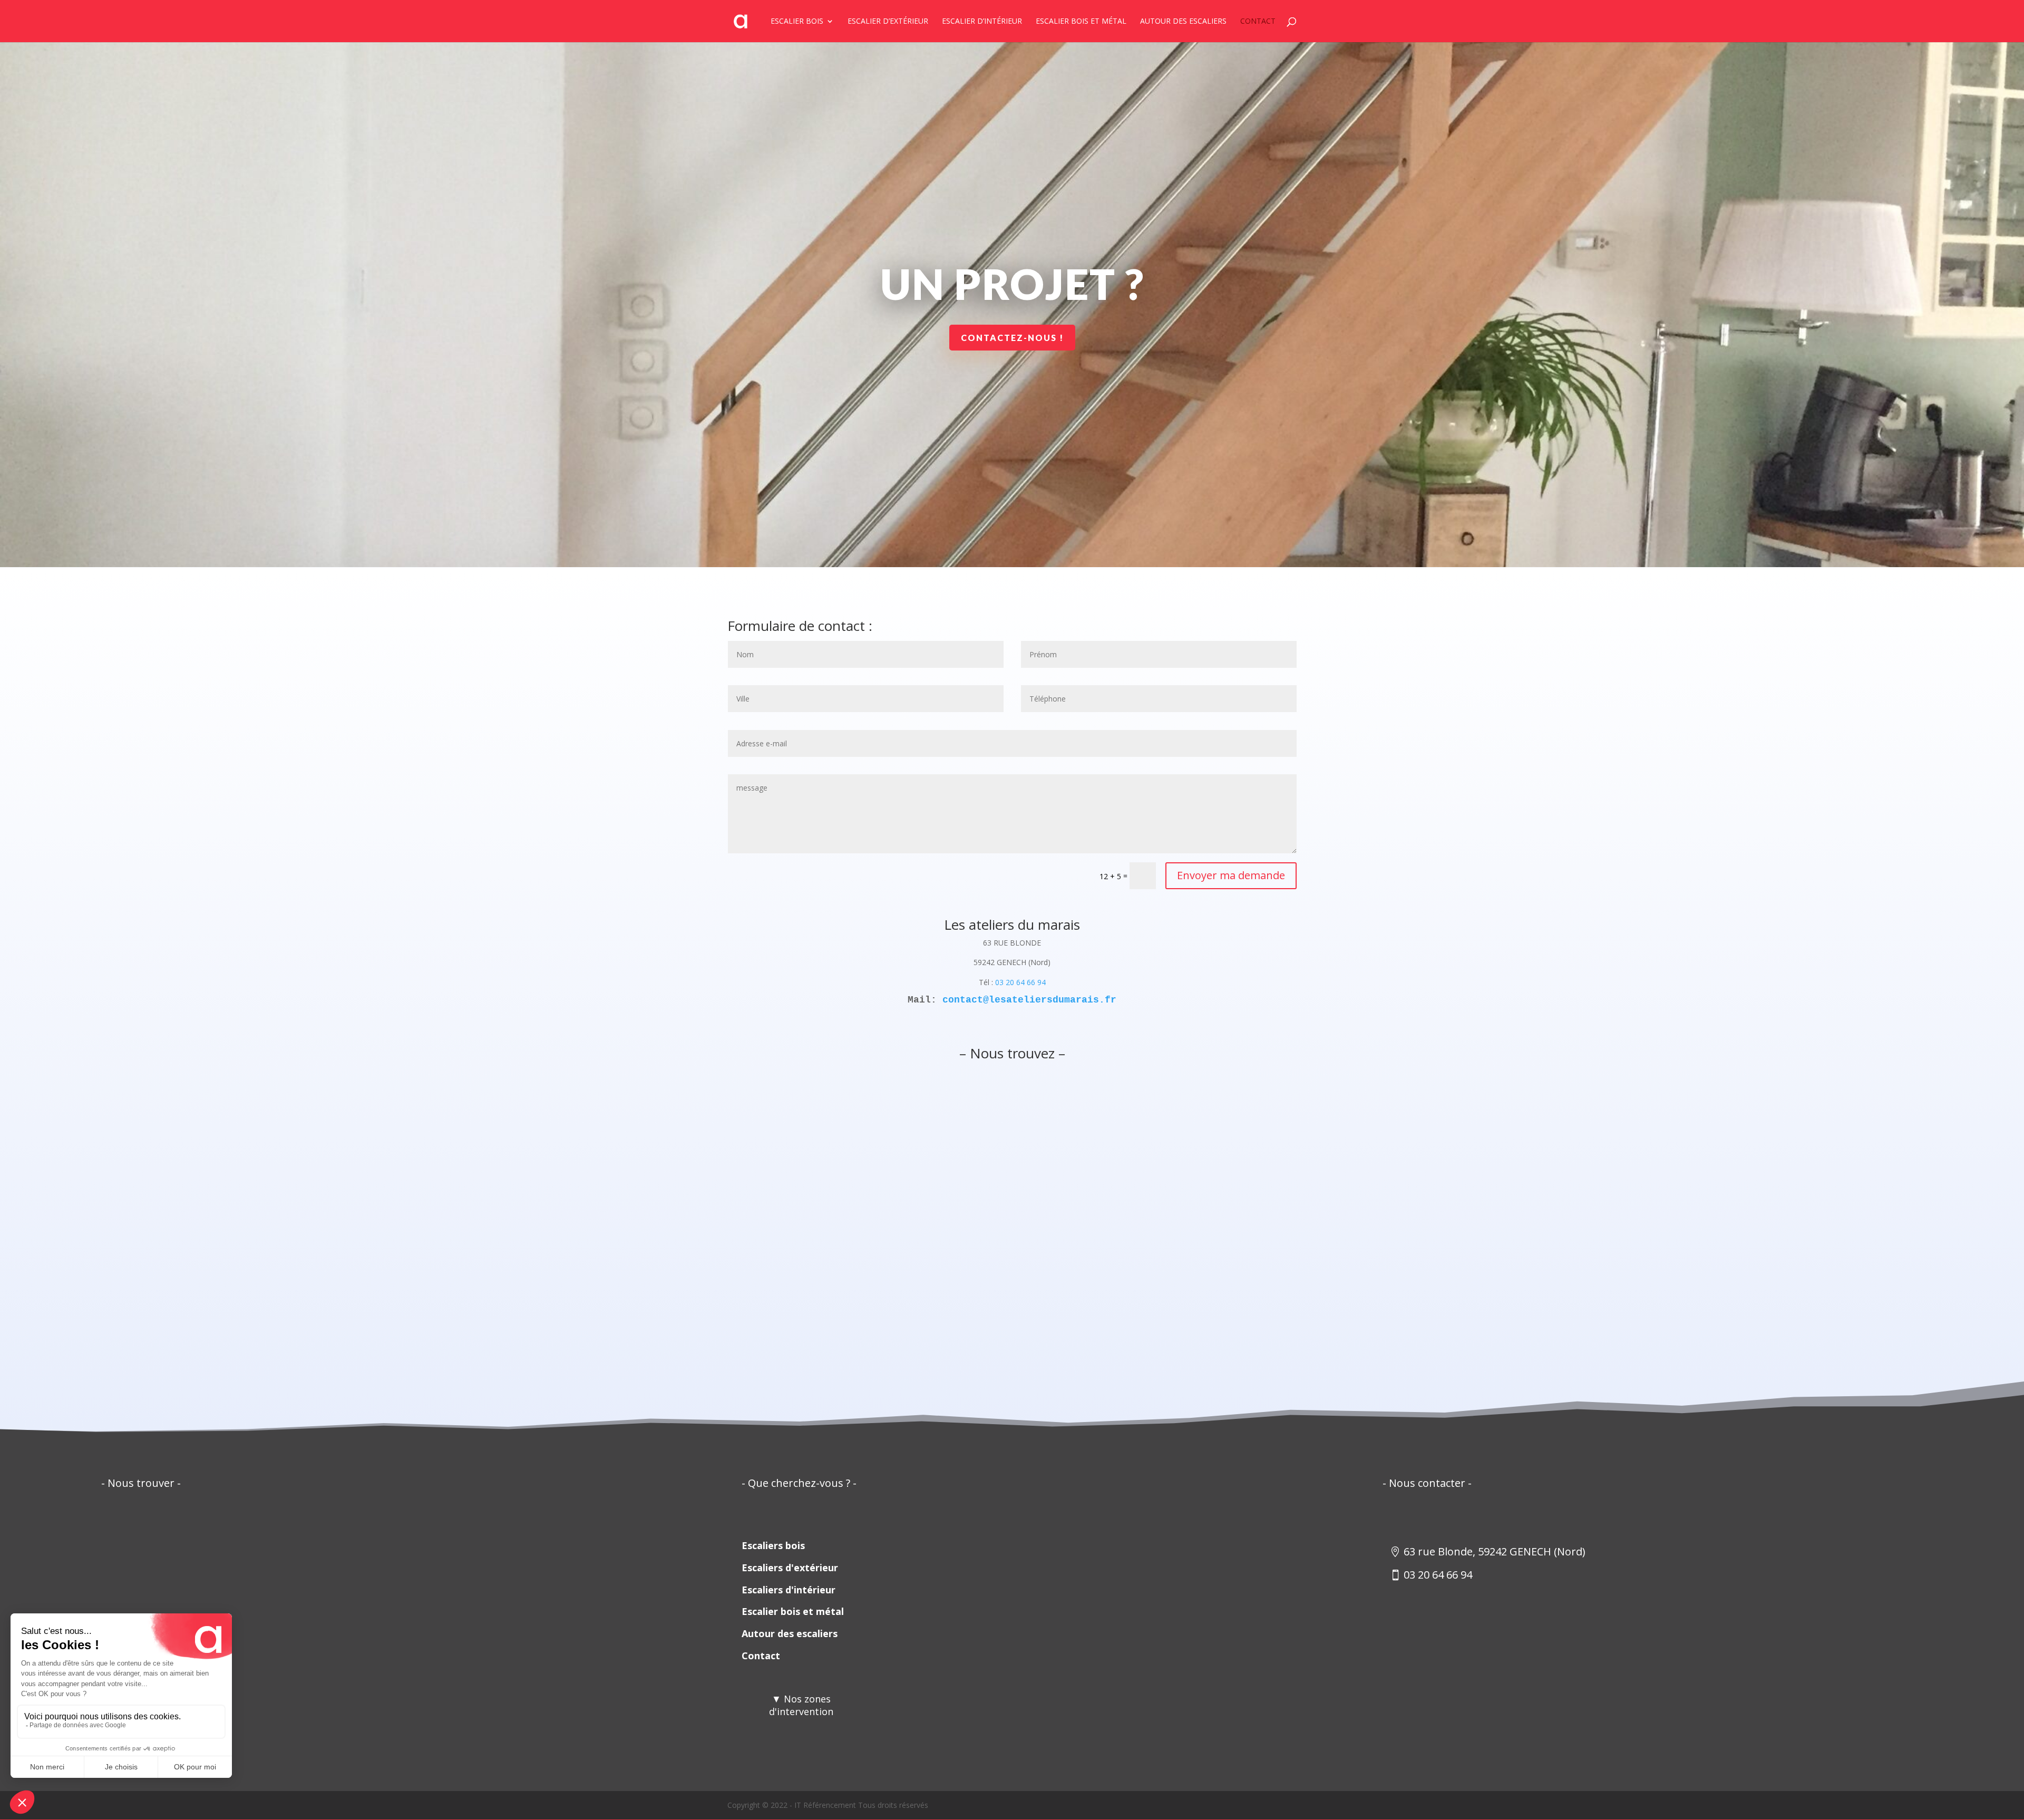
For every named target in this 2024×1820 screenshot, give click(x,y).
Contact (1258, 22)
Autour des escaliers (1183, 22)
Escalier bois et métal (1081, 22)
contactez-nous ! (1012, 338)
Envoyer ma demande (1231, 875)
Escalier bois (797, 22)
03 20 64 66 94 (1020, 982)
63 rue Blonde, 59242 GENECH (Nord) (1495, 1551)
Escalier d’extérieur (888, 22)
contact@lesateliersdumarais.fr (1029, 1000)
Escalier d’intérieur (982, 22)
